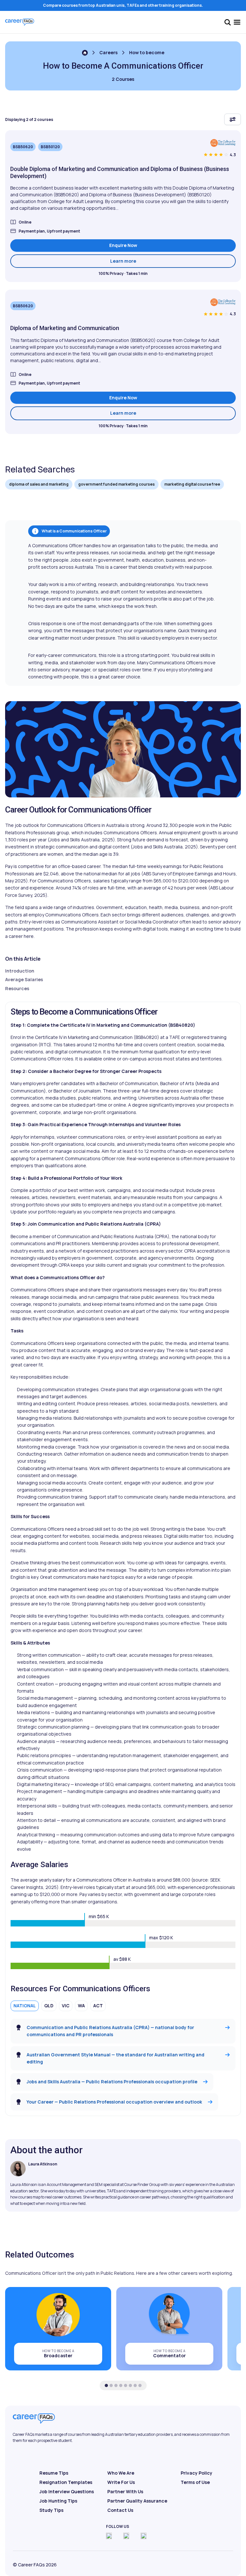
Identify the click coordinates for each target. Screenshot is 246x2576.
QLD (49, 2006)
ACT (98, 2006)
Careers (108, 52)
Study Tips (51, 2510)
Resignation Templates (66, 2482)
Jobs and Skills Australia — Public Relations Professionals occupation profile (112, 2082)
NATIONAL (25, 2006)
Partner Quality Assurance (137, 2501)
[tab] (106, 2385)
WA (81, 2006)
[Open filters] (233, 119)
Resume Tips (54, 2473)
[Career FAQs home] (20, 22)
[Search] (227, 22)
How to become (147, 52)
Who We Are (121, 2473)
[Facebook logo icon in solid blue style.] (109, 2536)
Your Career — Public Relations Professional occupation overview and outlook (114, 2102)
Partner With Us (125, 2491)
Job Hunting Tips (58, 2501)
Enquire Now (123, 245)
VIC (66, 2006)
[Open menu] (237, 22)
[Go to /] (85, 53)
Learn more (173, 261)
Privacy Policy (197, 2473)
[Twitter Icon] (126, 2536)
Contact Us (120, 2510)
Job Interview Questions (67, 2491)
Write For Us (121, 2482)
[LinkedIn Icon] (143, 2536)
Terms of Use (195, 2482)
